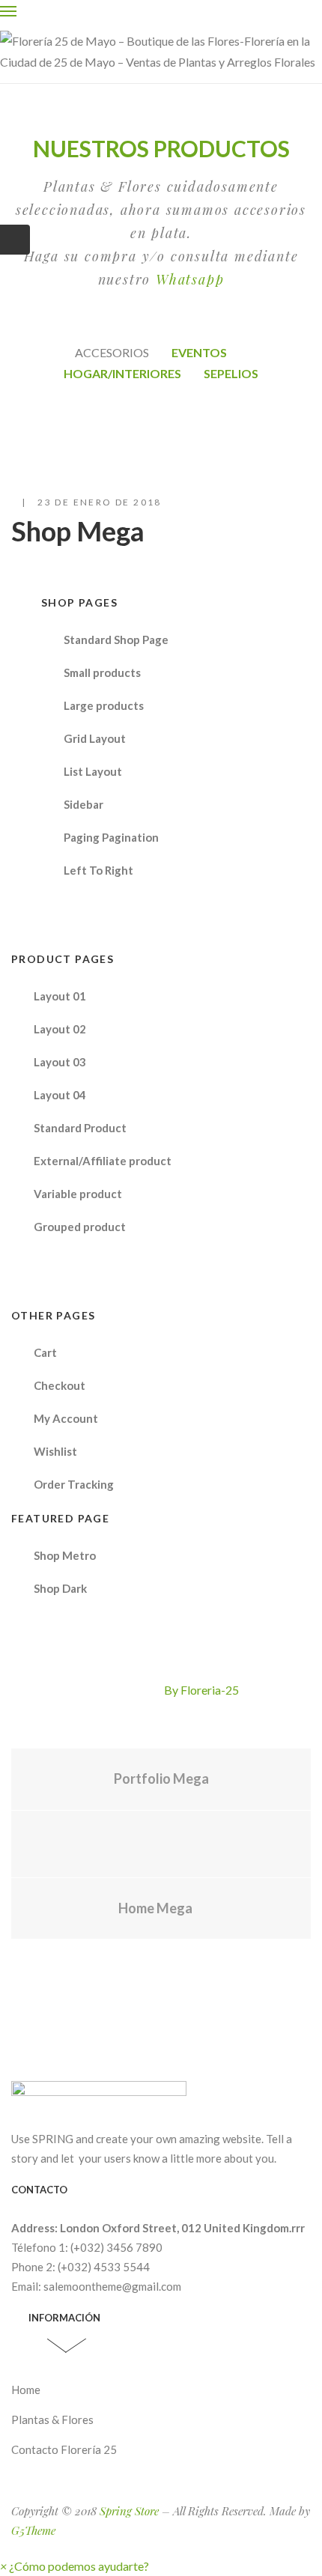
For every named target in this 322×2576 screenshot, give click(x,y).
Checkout (60, 1385)
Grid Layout (95, 738)
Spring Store (129, 2511)
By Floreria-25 (201, 1690)
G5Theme (33, 2530)
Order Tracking (74, 1484)
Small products (102, 672)
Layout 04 (60, 1095)
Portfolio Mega (161, 1778)
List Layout (93, 771)
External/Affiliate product (103, 1161)
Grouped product (80, 1227)
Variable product (78, 1194)
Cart (45, 1352)
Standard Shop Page (116, 640)
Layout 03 (60, 1062)
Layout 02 (60, 1029)
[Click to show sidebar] (15, 240)
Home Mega (155, 1908)
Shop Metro (65, 1555)
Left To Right (98, 870)
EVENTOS (199, 352)
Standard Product (80, 1128)
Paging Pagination (111, 837)
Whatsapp (190, 279)
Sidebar (83, 804)
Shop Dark (60, 1588)
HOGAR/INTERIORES (122, 373)
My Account (66, 1418)
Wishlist (55, 1451)
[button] (75, 2566)
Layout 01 (60, 996)
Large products (104, 705)
